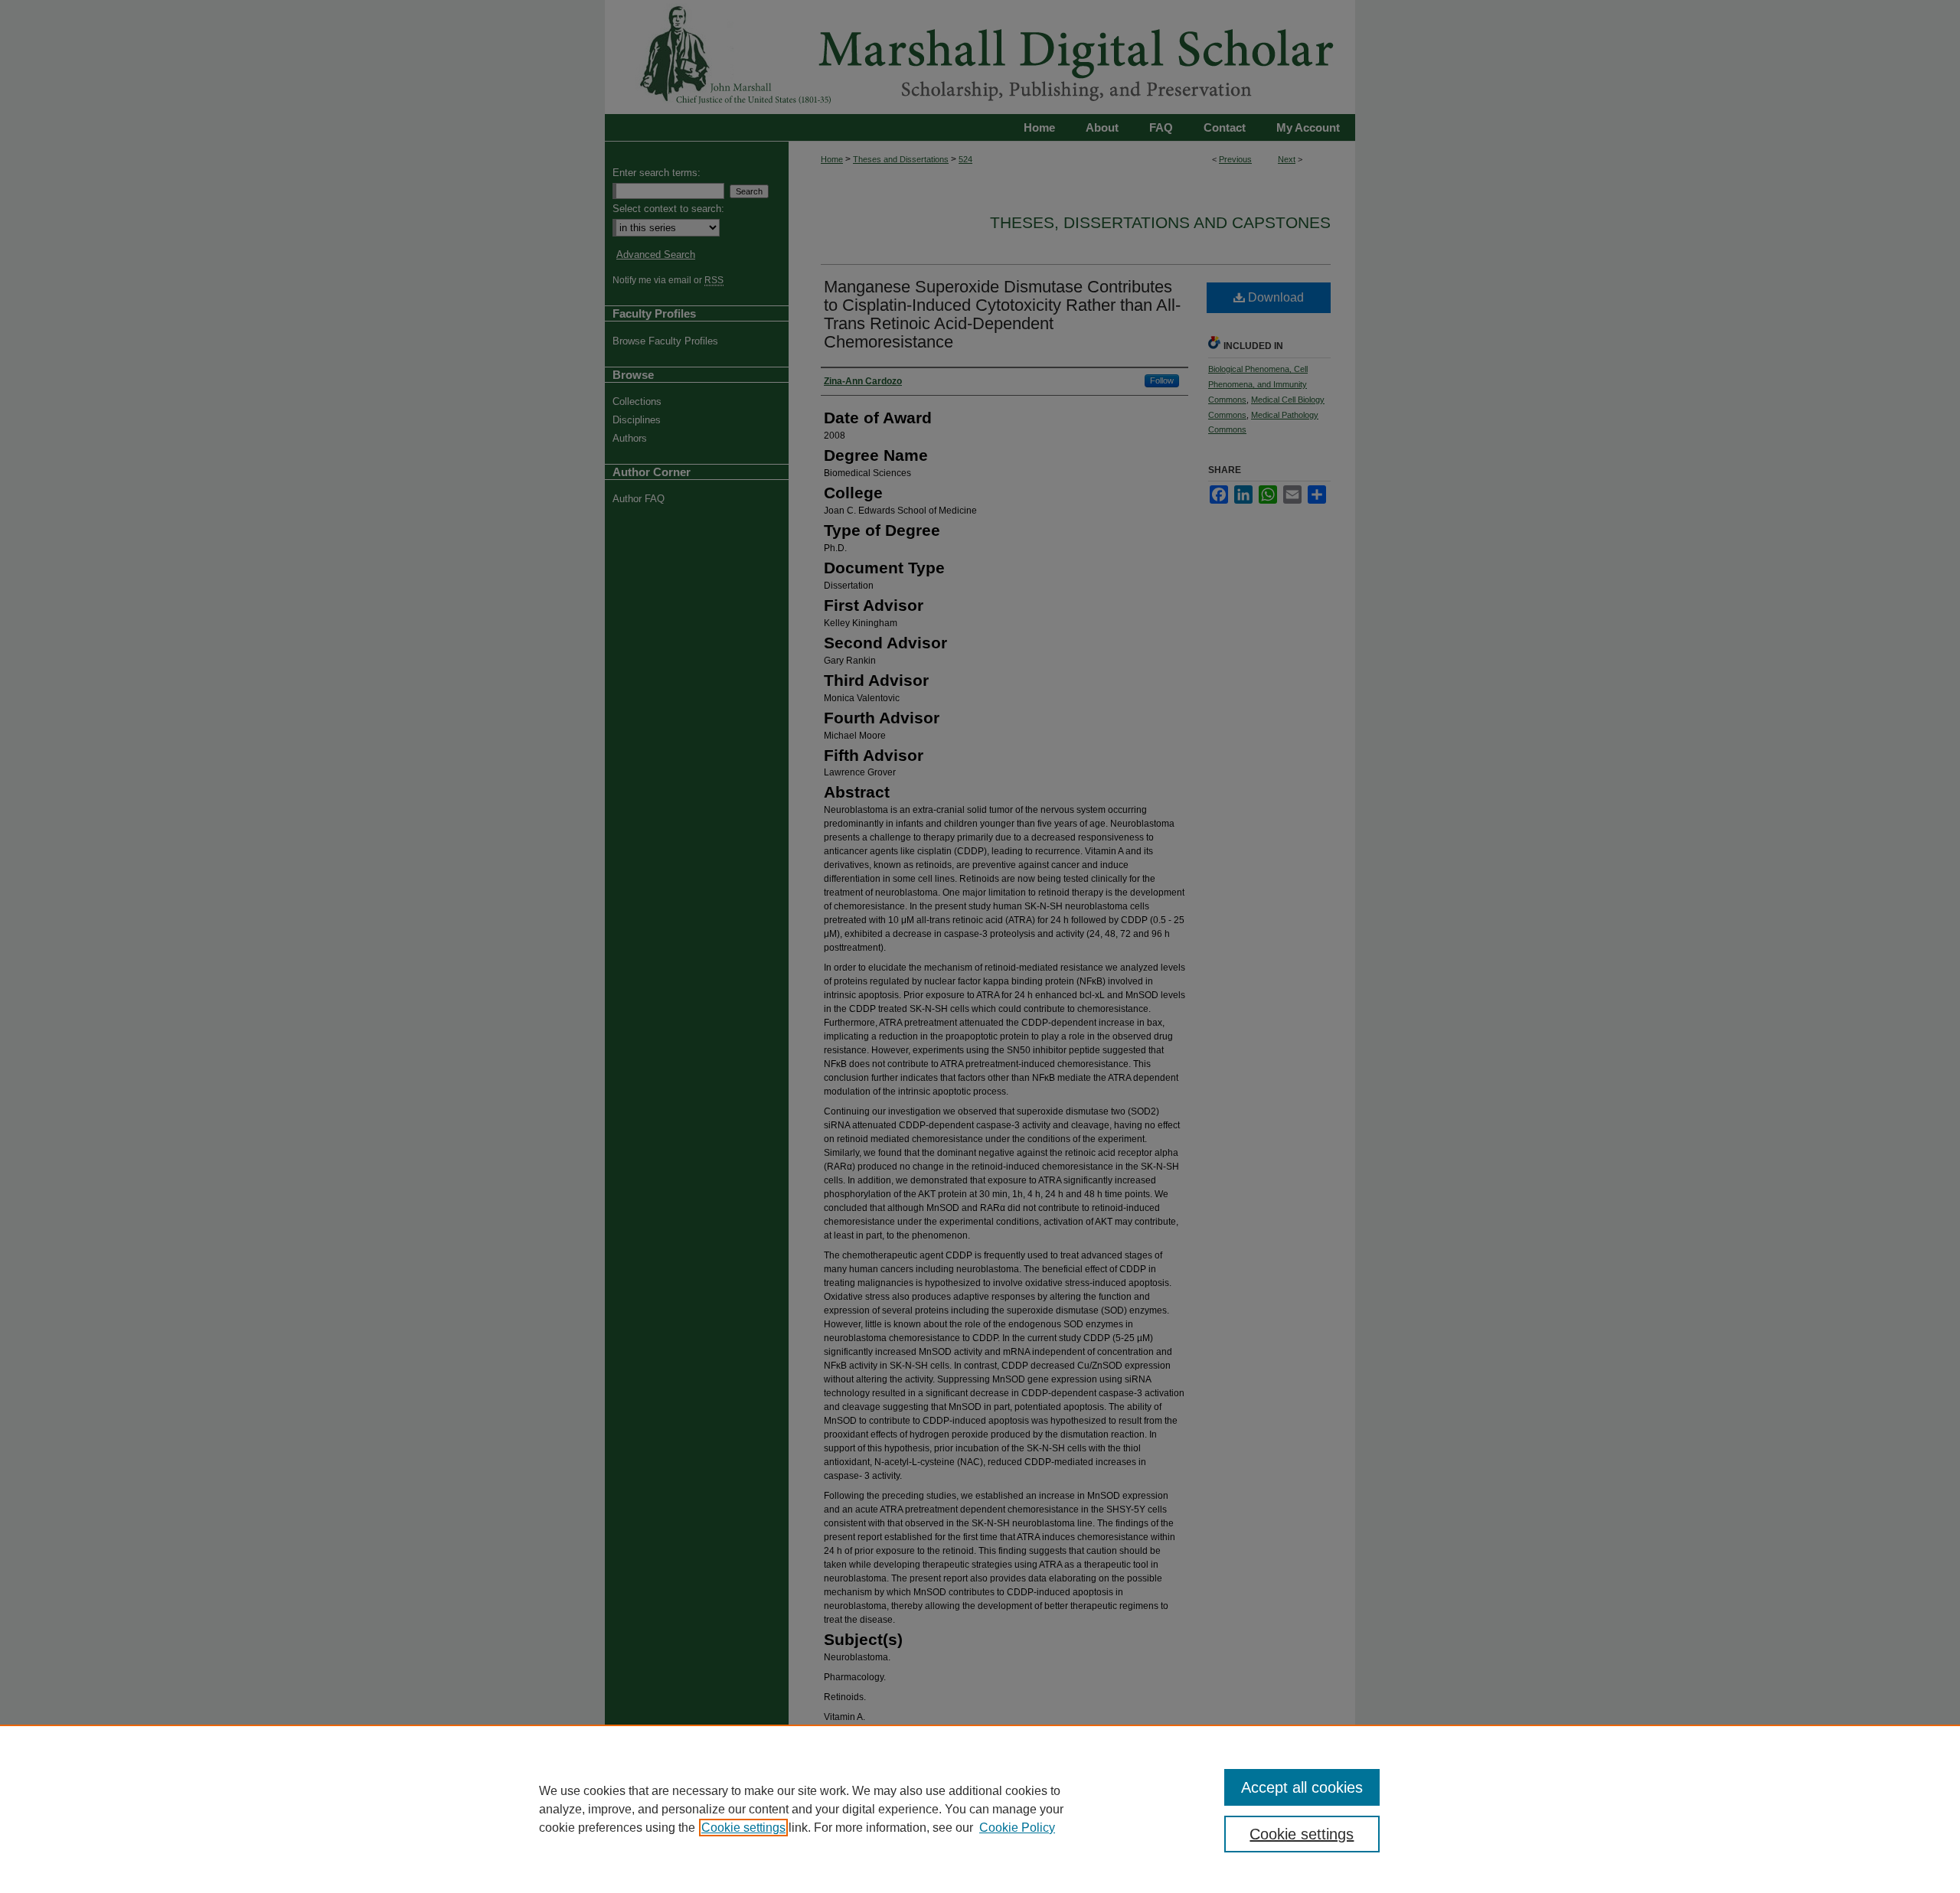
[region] (980, 1809)
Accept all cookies (1302, 1787)
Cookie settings (743, 1828)
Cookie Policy (1017, 1828)
